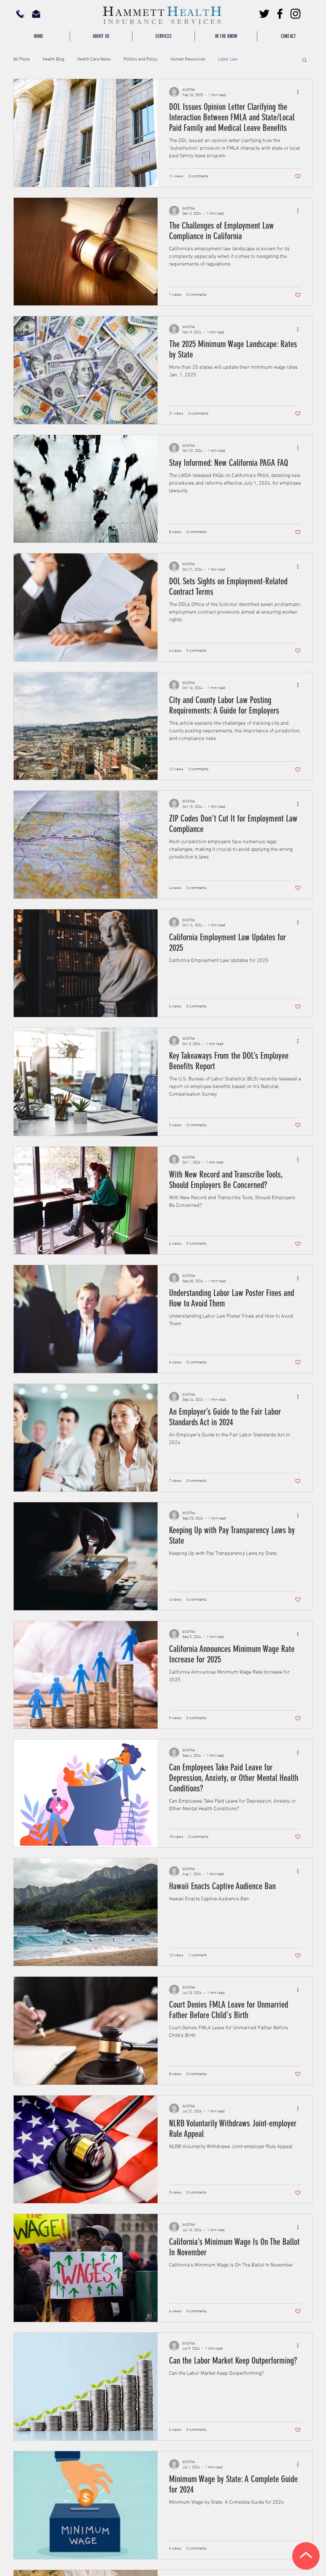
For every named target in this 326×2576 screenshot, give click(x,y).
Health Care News (94, 59)
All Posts (22, 59)
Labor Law (228, 59)
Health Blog (53, 59)
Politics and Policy (141, 59)
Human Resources (188, 59)
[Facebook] (280, 14)
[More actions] (300, 92)
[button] (163, 36)
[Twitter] (264, 14)
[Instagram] (295, 14)
